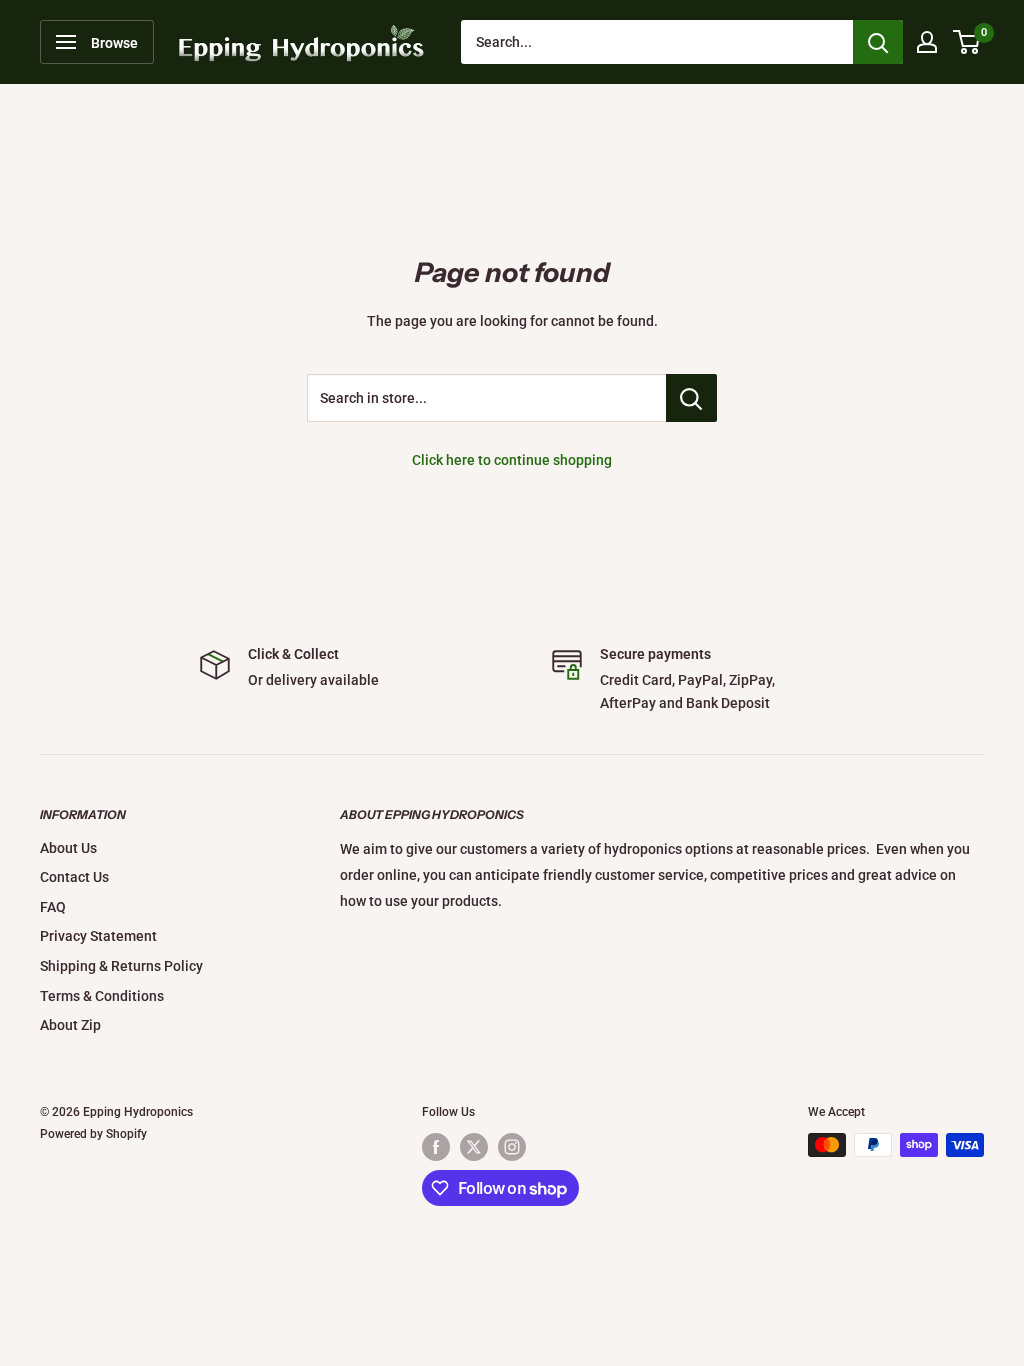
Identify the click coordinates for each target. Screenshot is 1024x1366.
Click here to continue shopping (512, 460)
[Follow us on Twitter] (474, 1147)
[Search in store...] (691, 398)
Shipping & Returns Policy (121, 966)
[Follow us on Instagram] (512, 1147)
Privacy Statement (98, 936)
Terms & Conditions (102, 996)
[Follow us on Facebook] (436, 1147)
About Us (68, 848)
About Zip (70, 1025)
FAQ (53, 907)
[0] (967, 42)
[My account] (927, 42)
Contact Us (74, 877)
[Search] (878, 42)
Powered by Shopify (93, 1134)
